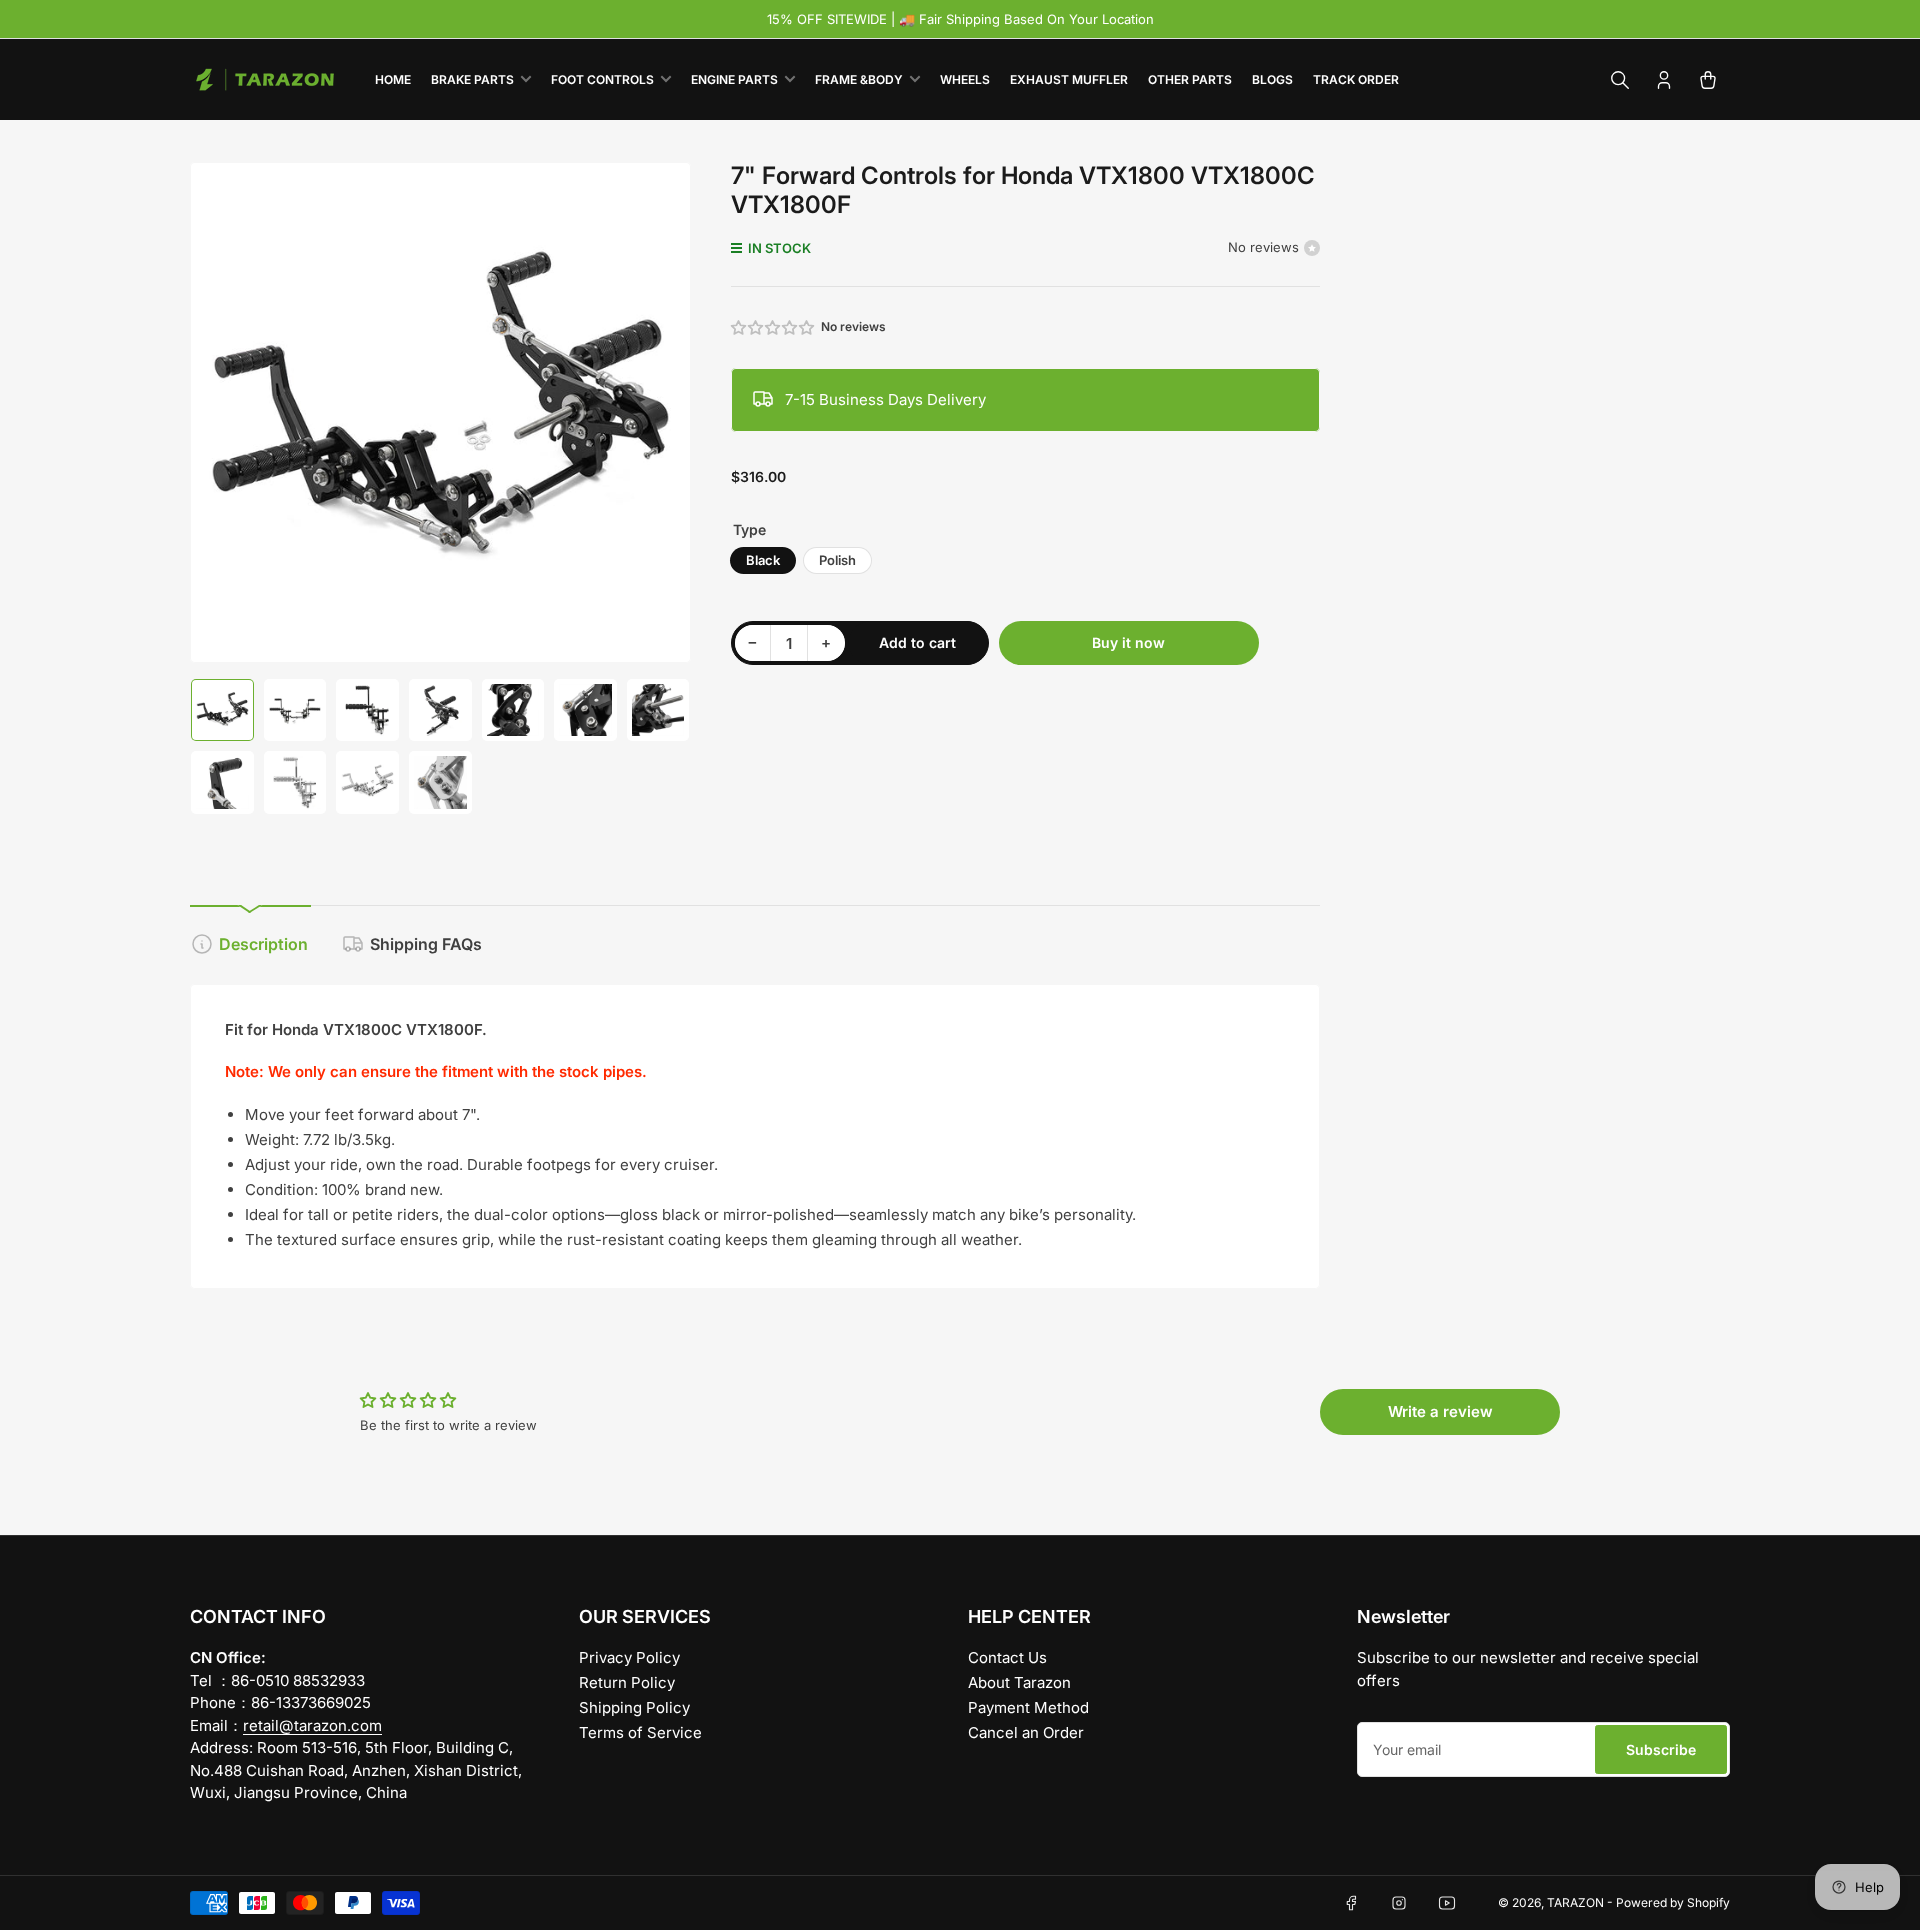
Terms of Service (640, 1732)
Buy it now (1128, 642)
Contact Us (1007, 1657)
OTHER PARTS (1190, 79)
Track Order (1356, 79)
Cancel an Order (1026, 1732)
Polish (837, 560)
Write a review (1440, 1411)
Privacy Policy (629, 1657)
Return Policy (627, 1682)
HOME (393, 79)
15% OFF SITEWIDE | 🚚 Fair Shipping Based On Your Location (960, 19)
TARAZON (1575, 1902)
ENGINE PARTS (734, 79)
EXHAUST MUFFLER (1069, 79)
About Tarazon (1019, 1682)
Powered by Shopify (1673, 1902)
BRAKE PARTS (472, 79)
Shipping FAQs (426, 944)
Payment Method (1028, 1707)
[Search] (1620, 80)
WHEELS (965, 79)
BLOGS (1272, 79)
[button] (774, 327)
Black (763, 560)
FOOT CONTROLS (602, 79)
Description (263, 944)
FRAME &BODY (859, 79)
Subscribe (1661, 1749)
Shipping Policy (634, 1707)
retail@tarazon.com (312, 1725)
